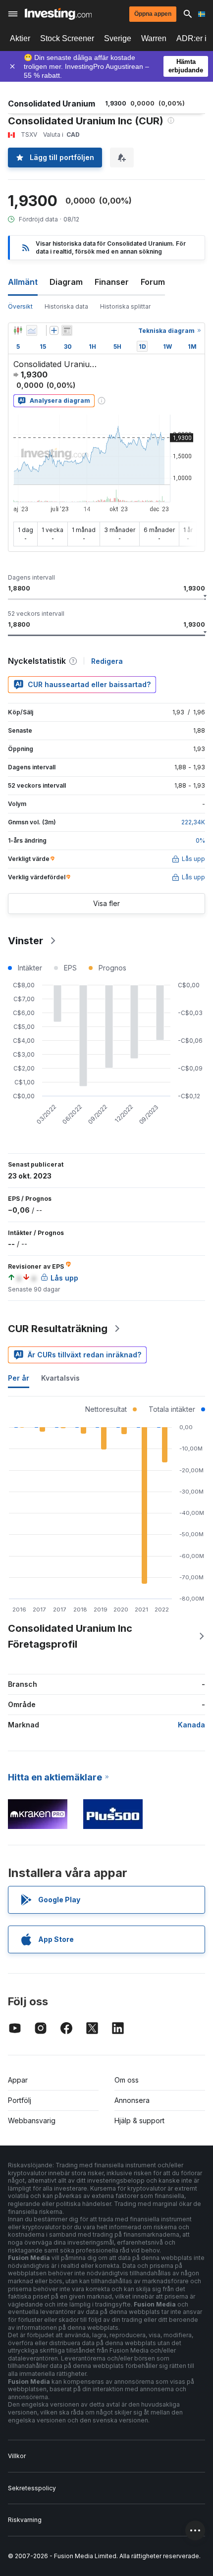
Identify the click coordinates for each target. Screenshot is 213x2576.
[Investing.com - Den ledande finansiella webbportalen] (58, 14)
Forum (153, 282)
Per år (19, 1378)
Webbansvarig (32, 2120)
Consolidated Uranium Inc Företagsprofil (70, 1636)
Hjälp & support (139, 2120)
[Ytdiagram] (32, 330)
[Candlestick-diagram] (18, 330)
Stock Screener (67, 38)
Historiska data (66, 306)
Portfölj (20, 2100)
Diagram (66, 282)
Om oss (127, 2080)
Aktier (20, 38)
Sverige (118, 38)
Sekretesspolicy (32, 2488)
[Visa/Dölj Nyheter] (67, 330)
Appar (18, 2080)
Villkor (17, 2456)
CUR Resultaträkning (58, 1329)
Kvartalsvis (60, 1378)
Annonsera (132, 2100)
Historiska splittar (125, 306)
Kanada (191, 1725)
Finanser (112, 282)
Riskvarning (25, 2520)
